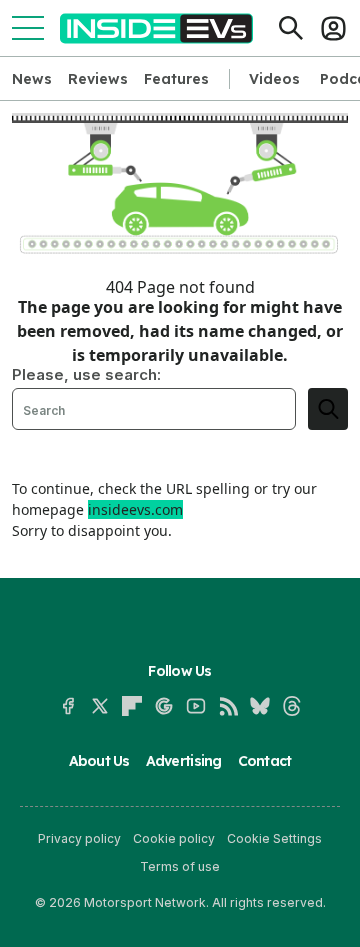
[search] (328, 409)
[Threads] (292, 706)
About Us (99, 761)
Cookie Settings (274, 838)
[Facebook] (68, 706)
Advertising (184, 761)
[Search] (291, 28)
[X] (100, 706)
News (32, 79)
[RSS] (228, 706)
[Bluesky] (260, 706)
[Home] (156, 28)
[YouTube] (196, 706)
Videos (274, 79)
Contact (265, 761)
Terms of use (180, 866)
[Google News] (164, 706)
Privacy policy (79, 838)
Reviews (98, 79)
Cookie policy (174, 838)
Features (176, 79)
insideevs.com (135, 509)
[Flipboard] (132, 706)
